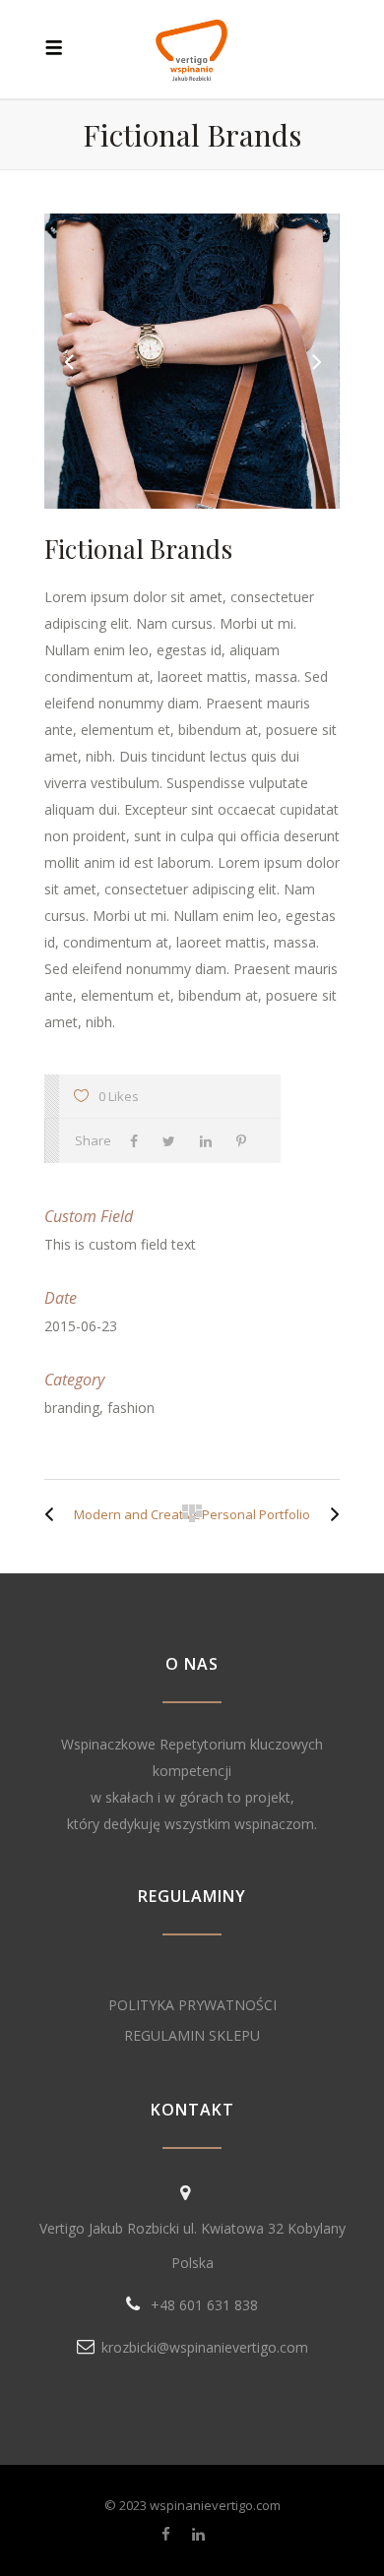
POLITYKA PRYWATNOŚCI (192, 2005)
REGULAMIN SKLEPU (192, 2035)
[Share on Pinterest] (246, 1141)
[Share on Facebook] (139, 1141)
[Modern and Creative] (54, 1514)
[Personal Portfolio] (330, 1514)
